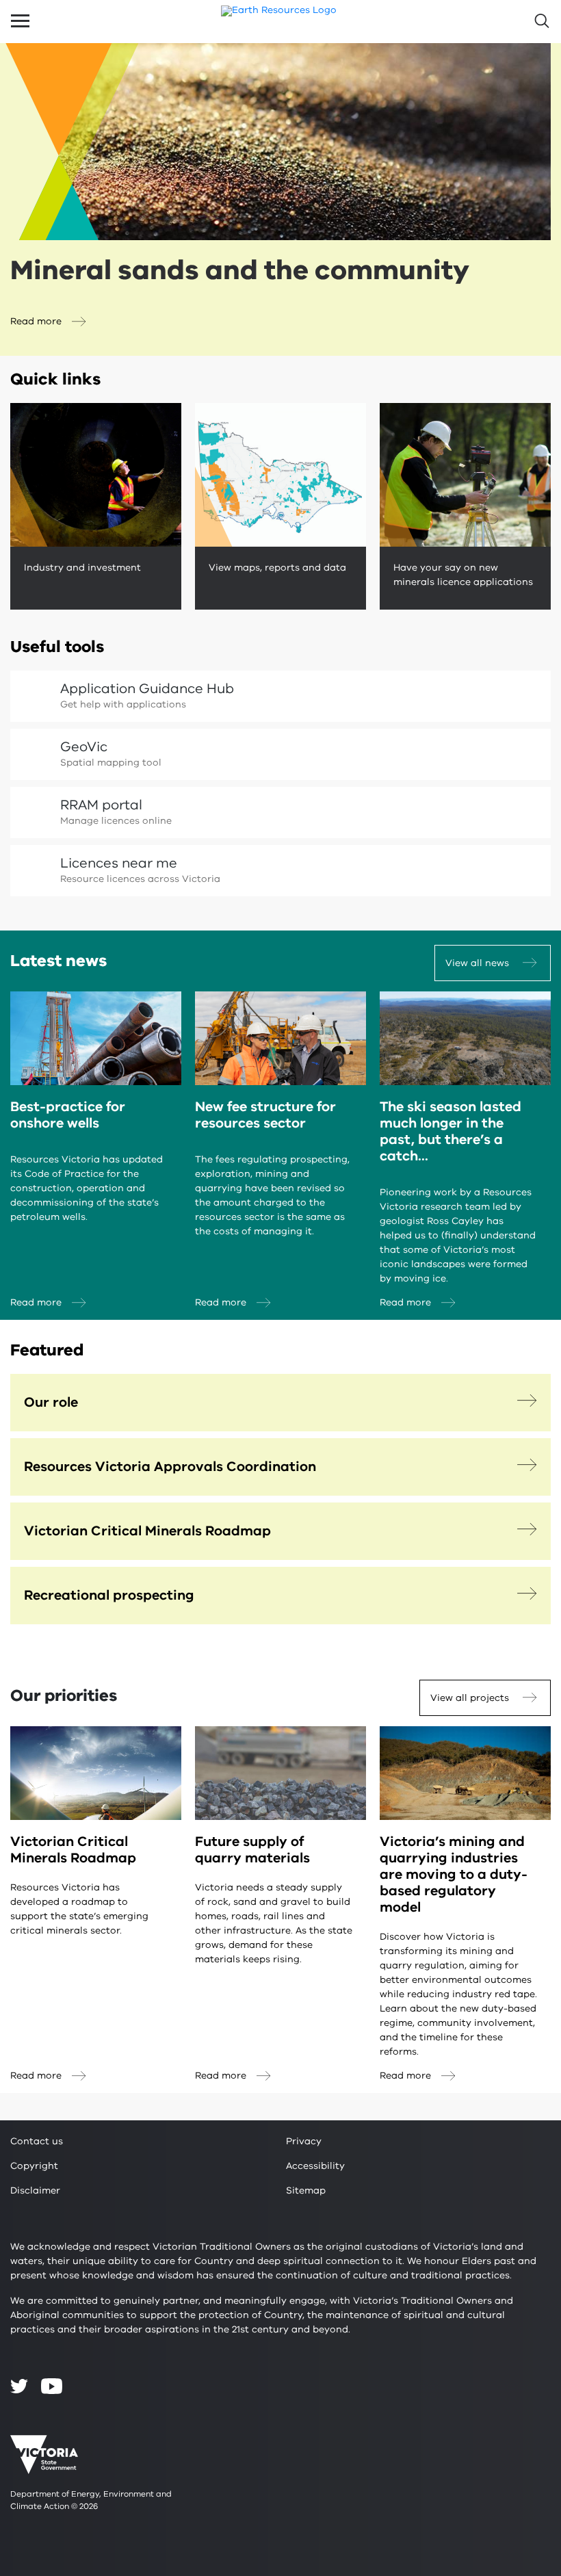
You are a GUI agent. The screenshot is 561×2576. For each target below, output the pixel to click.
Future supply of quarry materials (252, 1850)
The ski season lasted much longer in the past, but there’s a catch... (451, 1131)
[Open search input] (541, 21)
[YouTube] (52, 2386)
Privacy (304, 2141)
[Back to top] (514, 2300)
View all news (477, 963)
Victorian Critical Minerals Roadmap (73, 1850)
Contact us (37, 2141)
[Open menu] (20, 21)
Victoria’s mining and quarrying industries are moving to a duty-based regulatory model (454, 1874)
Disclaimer (35, 2190)
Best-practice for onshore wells (68, 1115)
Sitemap (306, 2190)
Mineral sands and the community (240, 270)
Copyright (34, 2166)
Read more (36, 321)
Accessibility (315, 2166)
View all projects (470, 1698)
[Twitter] (19, 2386)
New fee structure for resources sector (265, 1115)
